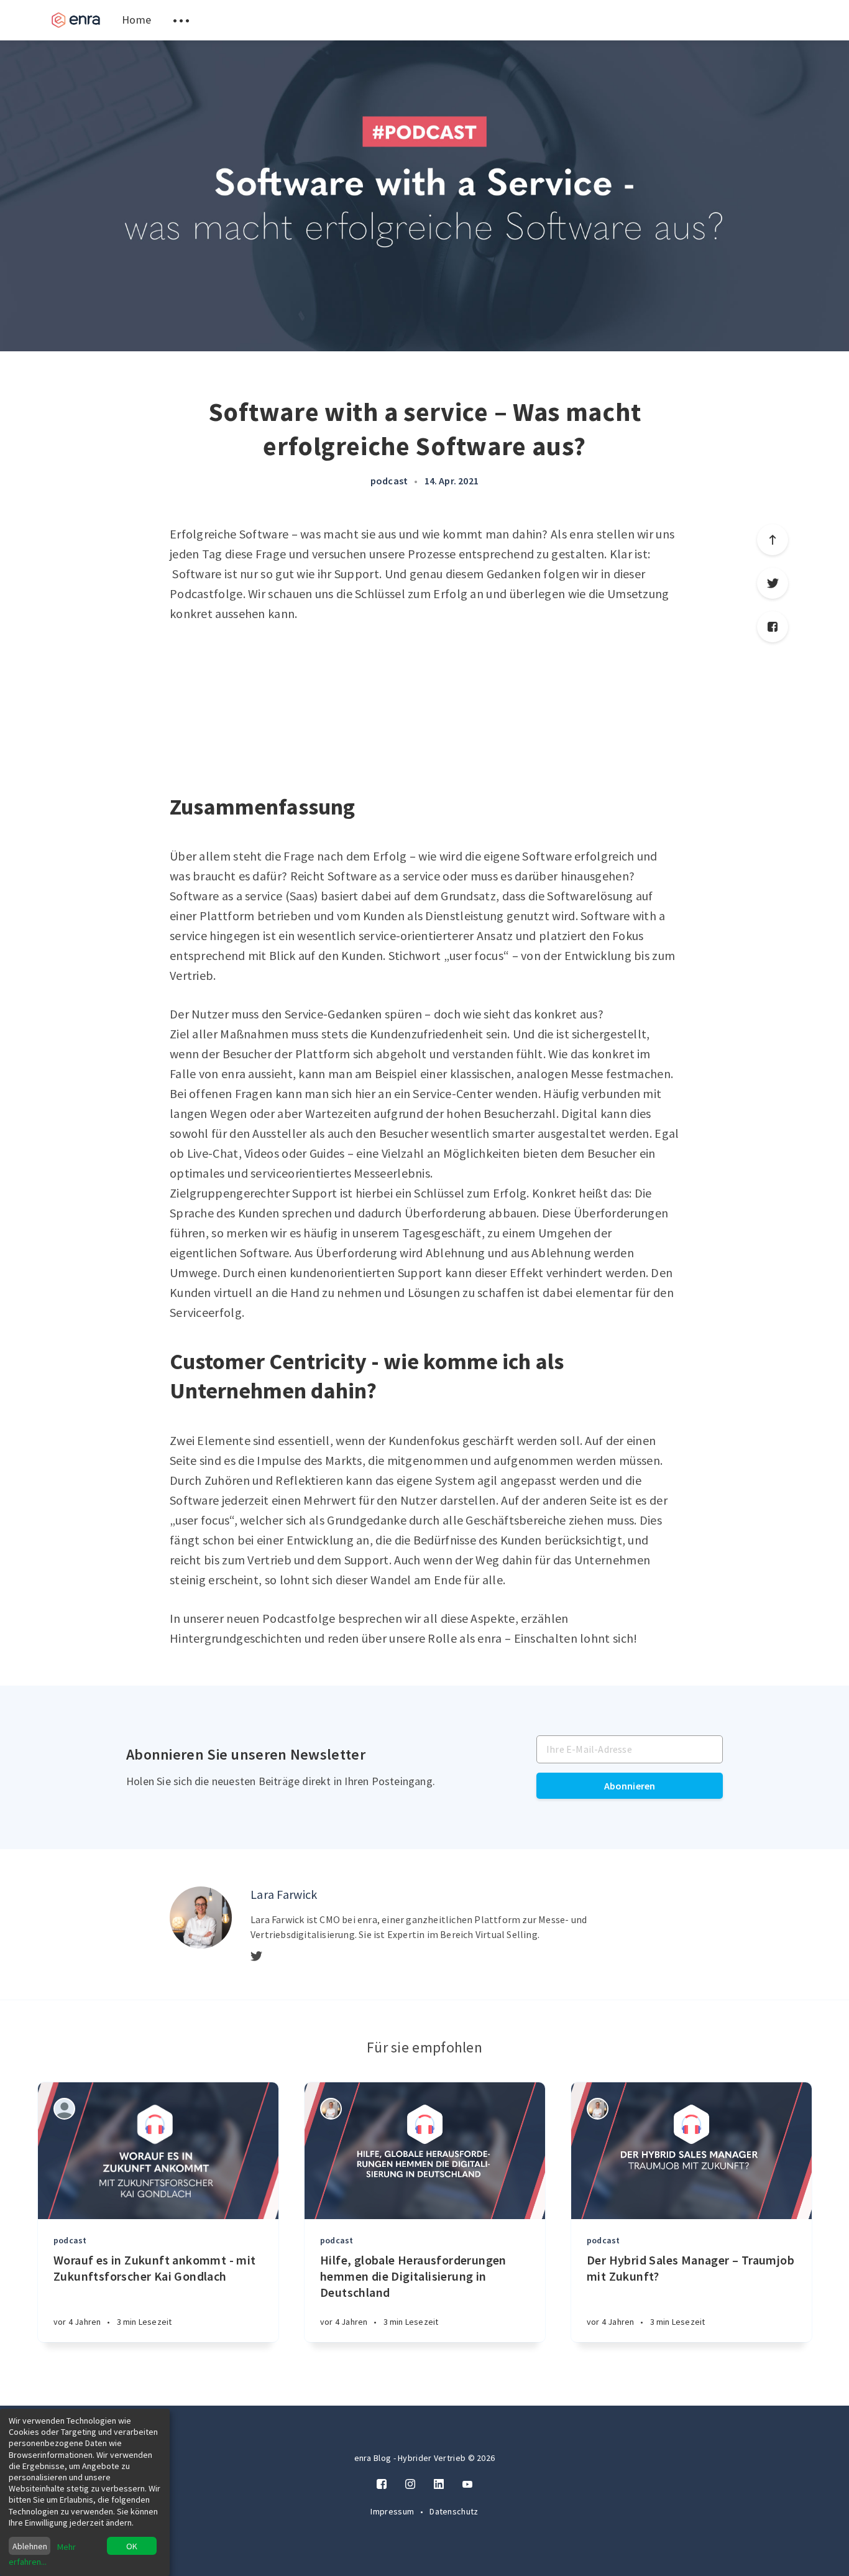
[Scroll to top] (773, 540)
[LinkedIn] (439, 2485)
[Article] (158, 2151)
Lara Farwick (284, 1894)
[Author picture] (201, 1918)
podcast (389, 481)
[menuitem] (76, 20)
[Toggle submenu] (181, 20)
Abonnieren (630, 1786)
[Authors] (64, 2109)
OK (132, 2546)
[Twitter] (773, 583)
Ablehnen (30, 2546)
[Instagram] (410, 2485)
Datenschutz (454, 2511)
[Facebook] (773, 627)
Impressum (393, 2511)
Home (136, 20)
